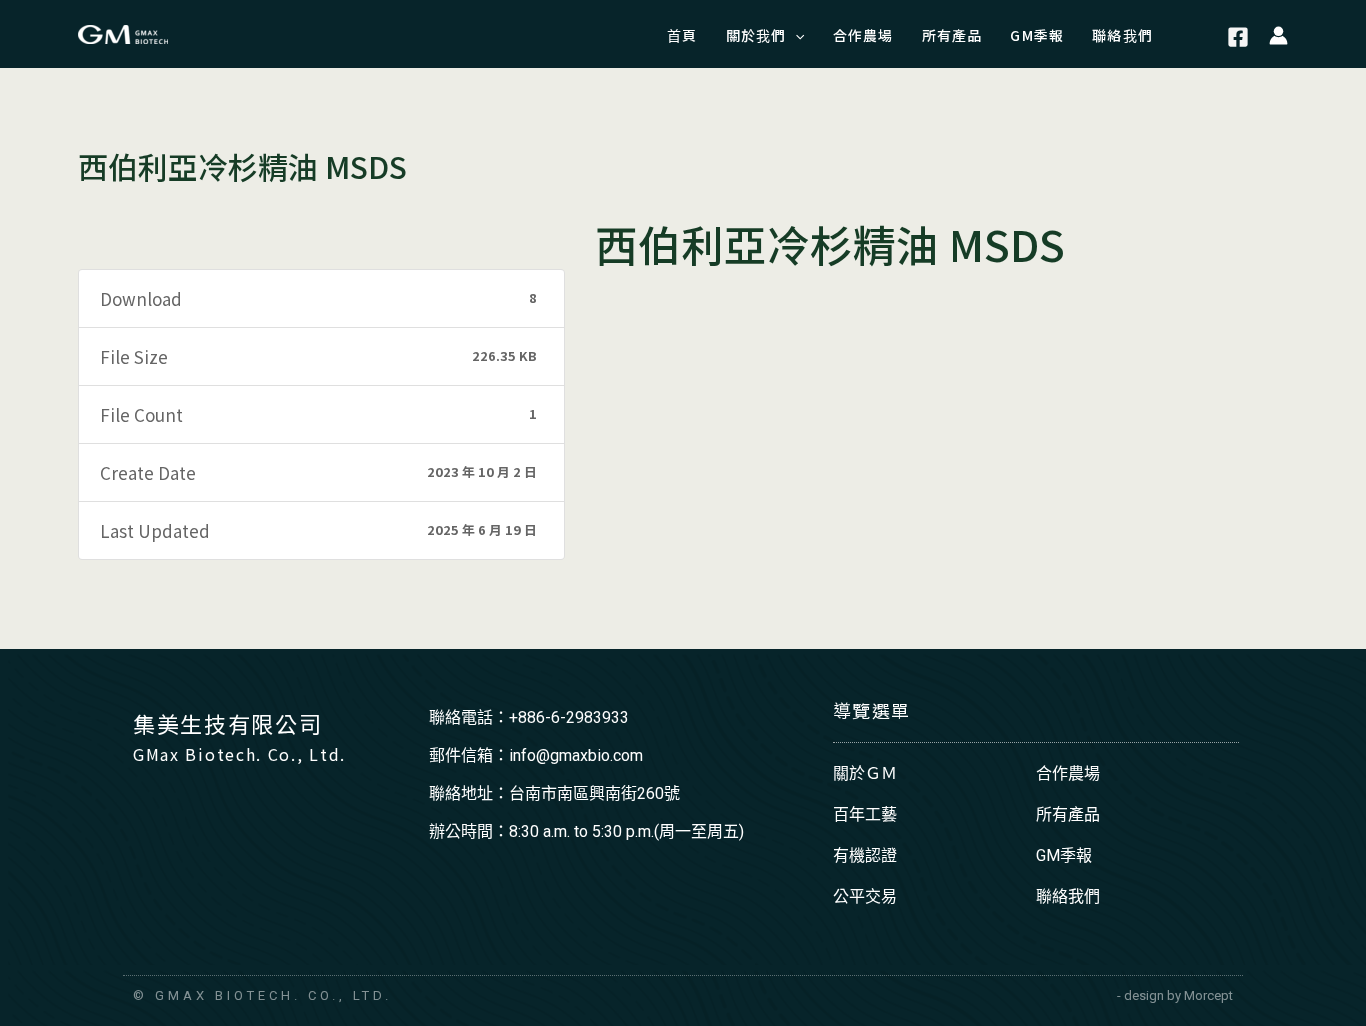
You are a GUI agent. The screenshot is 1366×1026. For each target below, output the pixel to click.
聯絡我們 (1068, 896)
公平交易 (865, 896)
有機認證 (865, 855)
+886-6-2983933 (569, 717)
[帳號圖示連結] (1278, 34)
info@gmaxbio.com (576, 755)
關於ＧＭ (865, 773)
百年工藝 (865, 814)
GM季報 (1064, 855)
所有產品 (1068, 814)
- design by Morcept (1175, 995)
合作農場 (1068, 773)
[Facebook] (1238, 37)
